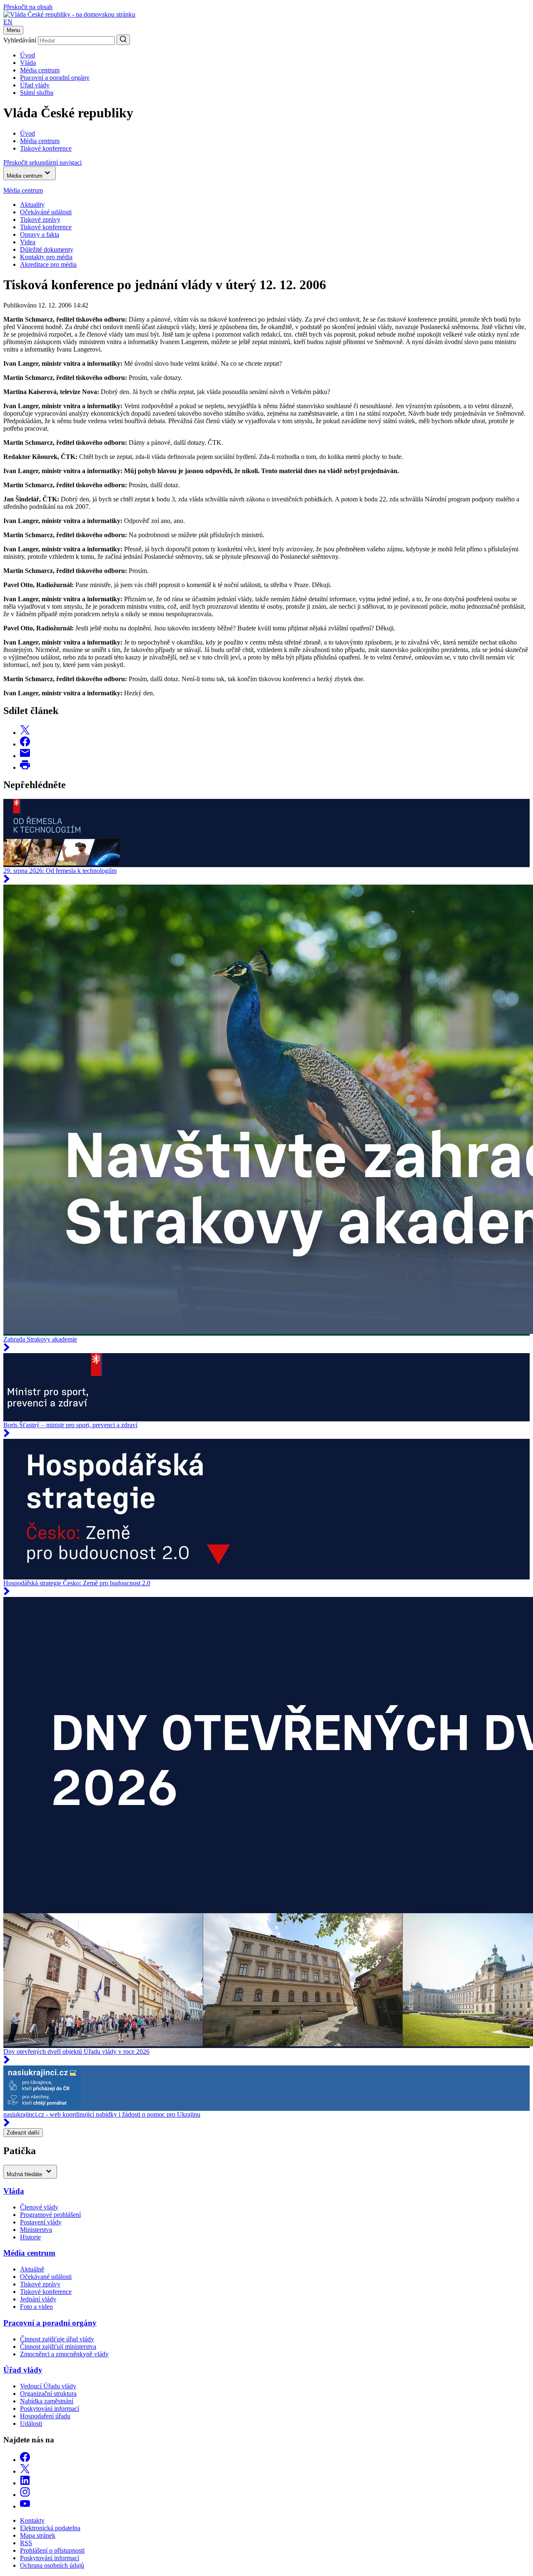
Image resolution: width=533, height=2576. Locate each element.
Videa (28, 242)
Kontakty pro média (46, 257)
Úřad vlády (35, 85)
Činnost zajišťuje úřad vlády (57, 2339)
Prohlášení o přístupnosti (52, 2550)
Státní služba (37, 93)
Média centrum (40, 70)
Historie (30, 2237)
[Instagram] (25, 2495)
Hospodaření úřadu (45, 2416)
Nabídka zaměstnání (47, 2401)
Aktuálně (32, 2269)
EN (8, 22)
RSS (26, 2543)
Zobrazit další (23, 2133)
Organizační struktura (48, 2394)
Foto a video (36, 2307)
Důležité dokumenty (47, 249)
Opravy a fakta (40, 234)
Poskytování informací (50, 2409)
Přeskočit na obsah (28, 7)
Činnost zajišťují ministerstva (58, 2347)
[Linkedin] (25, 2483)
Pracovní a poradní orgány (55, 78)
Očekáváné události (46, 212)
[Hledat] (123, 40)
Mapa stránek (38, 2535)
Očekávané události (46, 2277)
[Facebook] (25, 2460)
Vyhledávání (20, 40)
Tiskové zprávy (40, 219)
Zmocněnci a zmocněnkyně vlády (64, 2354)
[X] (25, 2471)
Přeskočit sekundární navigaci (42, 162)
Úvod (27, 55)
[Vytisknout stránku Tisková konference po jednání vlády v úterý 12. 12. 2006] (25, 767)
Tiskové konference (46, 227)
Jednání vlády (38, 2299)
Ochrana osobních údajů (52, 2565)
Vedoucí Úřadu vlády (48, 2386)
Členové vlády (39, 2207)
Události (31, 2424)
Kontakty (32, 2520)
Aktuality (32, 205)
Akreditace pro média (48, 264)
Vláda (28, 63)
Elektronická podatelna (50, 2528)
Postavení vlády (41, 2222)
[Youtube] (25, 2506)
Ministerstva (36, 2230)
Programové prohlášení (50, 2215)
